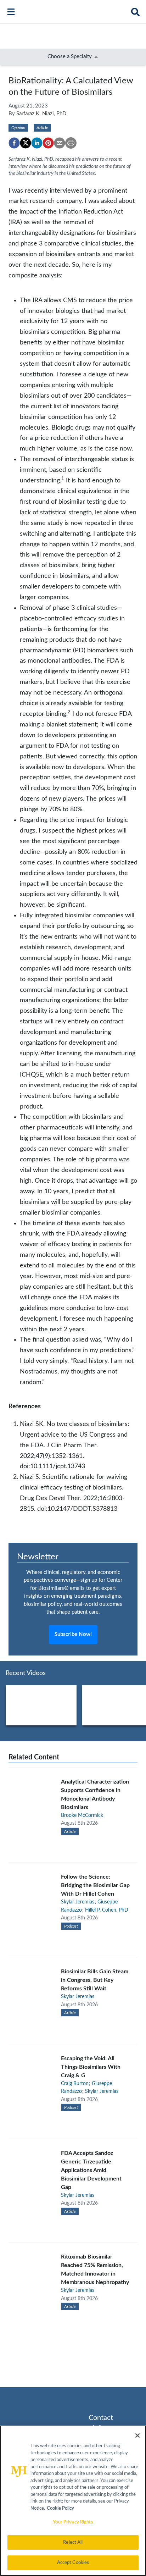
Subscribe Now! (73, 1634)
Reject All (73, 2542)
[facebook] (14, 143)
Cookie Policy (60, 2508)
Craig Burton (75, 2084)
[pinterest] (48, 143)
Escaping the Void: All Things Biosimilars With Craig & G (91, 2067)
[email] (60, 143)
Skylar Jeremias (78, 1902)
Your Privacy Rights (73, 2522)
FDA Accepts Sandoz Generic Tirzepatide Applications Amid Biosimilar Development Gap (91, 2170)
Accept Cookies (73, 2563)
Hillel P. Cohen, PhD (107, 1910)
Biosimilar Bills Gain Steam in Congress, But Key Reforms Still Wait (95, 1980)
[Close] (137, 2436)
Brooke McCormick (82, 1815)
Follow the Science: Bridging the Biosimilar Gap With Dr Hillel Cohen (95, 1885)
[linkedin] (37, 143)
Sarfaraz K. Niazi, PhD (41, 114)
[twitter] (26, 143)
